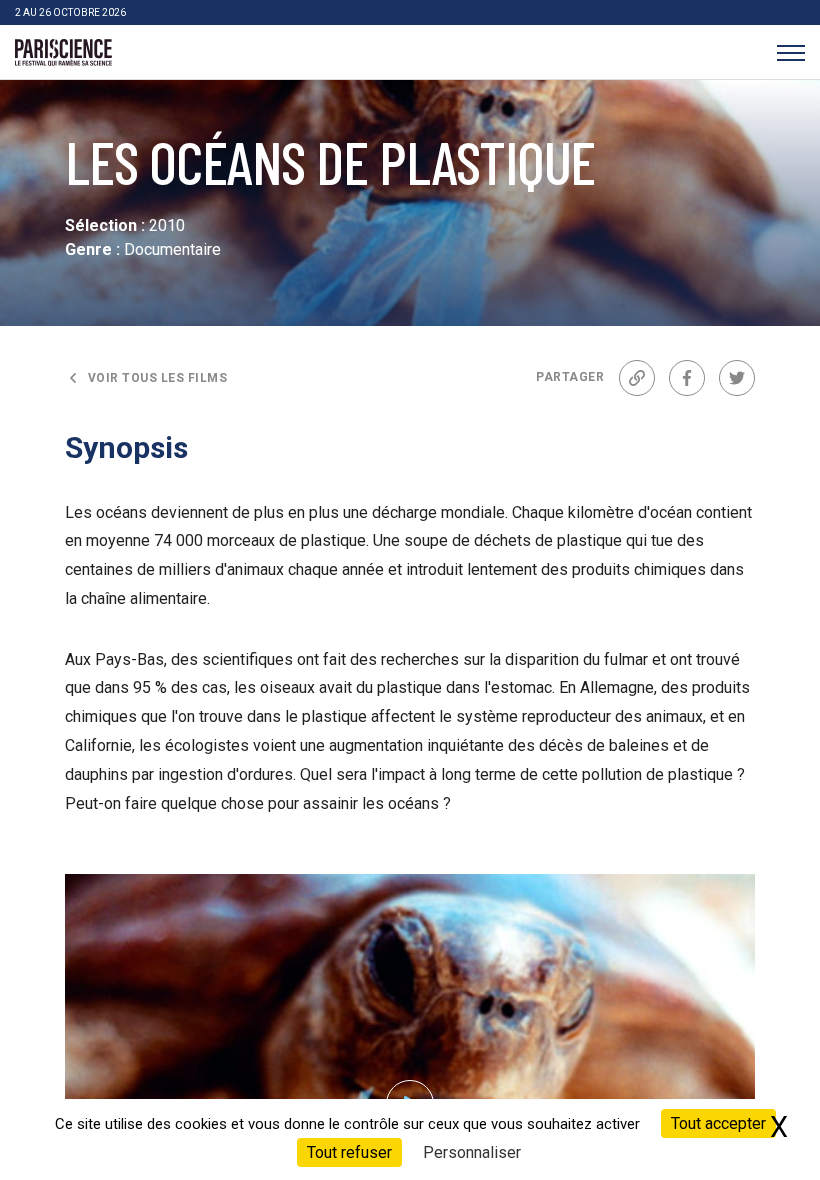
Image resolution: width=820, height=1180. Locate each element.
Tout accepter (718, 1123)
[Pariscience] (63, 53)
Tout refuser (349, 1152)
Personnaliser (472, 1152)
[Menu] (790, 52)
